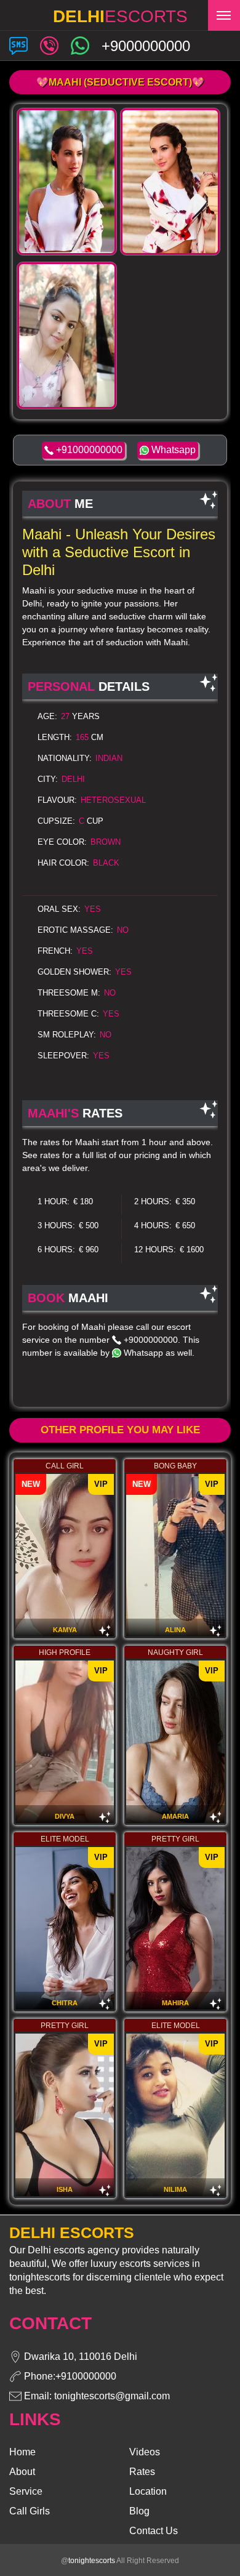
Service (26, 2491)
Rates (142, 2472)
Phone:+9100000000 (69, 2376)
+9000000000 (150, 1340)
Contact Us (154, 2531)
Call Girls (30, 2511)
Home (22, 2452)
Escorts (120, 16)
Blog (139, 2511)
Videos (145, 2452)
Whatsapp (172, 450)
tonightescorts (92, 2561)
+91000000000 (88, 450)
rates (50, 1155)
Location (148, 2491)
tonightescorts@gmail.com (112, 2396)
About (22, 2472)
